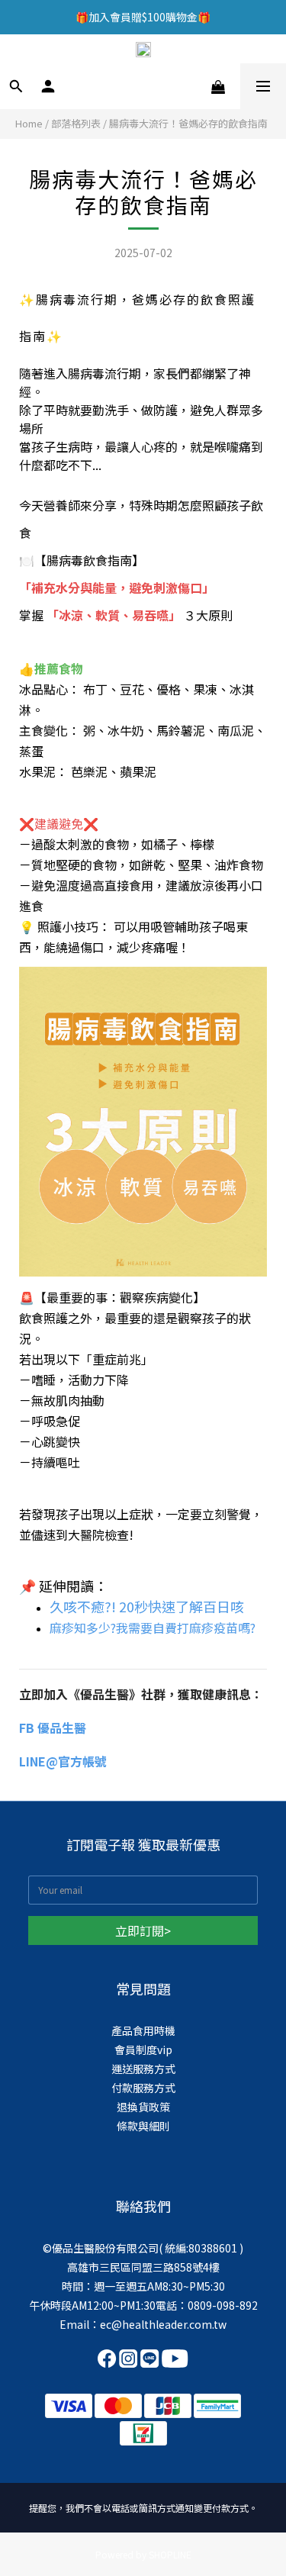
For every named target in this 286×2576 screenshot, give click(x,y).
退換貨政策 (143, 2107)
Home (29, 123)
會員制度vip (143, 2050)
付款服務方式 (143, 2088)
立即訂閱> (143, 1930)
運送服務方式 (143, 2069)
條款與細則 (143, 2126)
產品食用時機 (143, 2030)
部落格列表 (76, 123)
